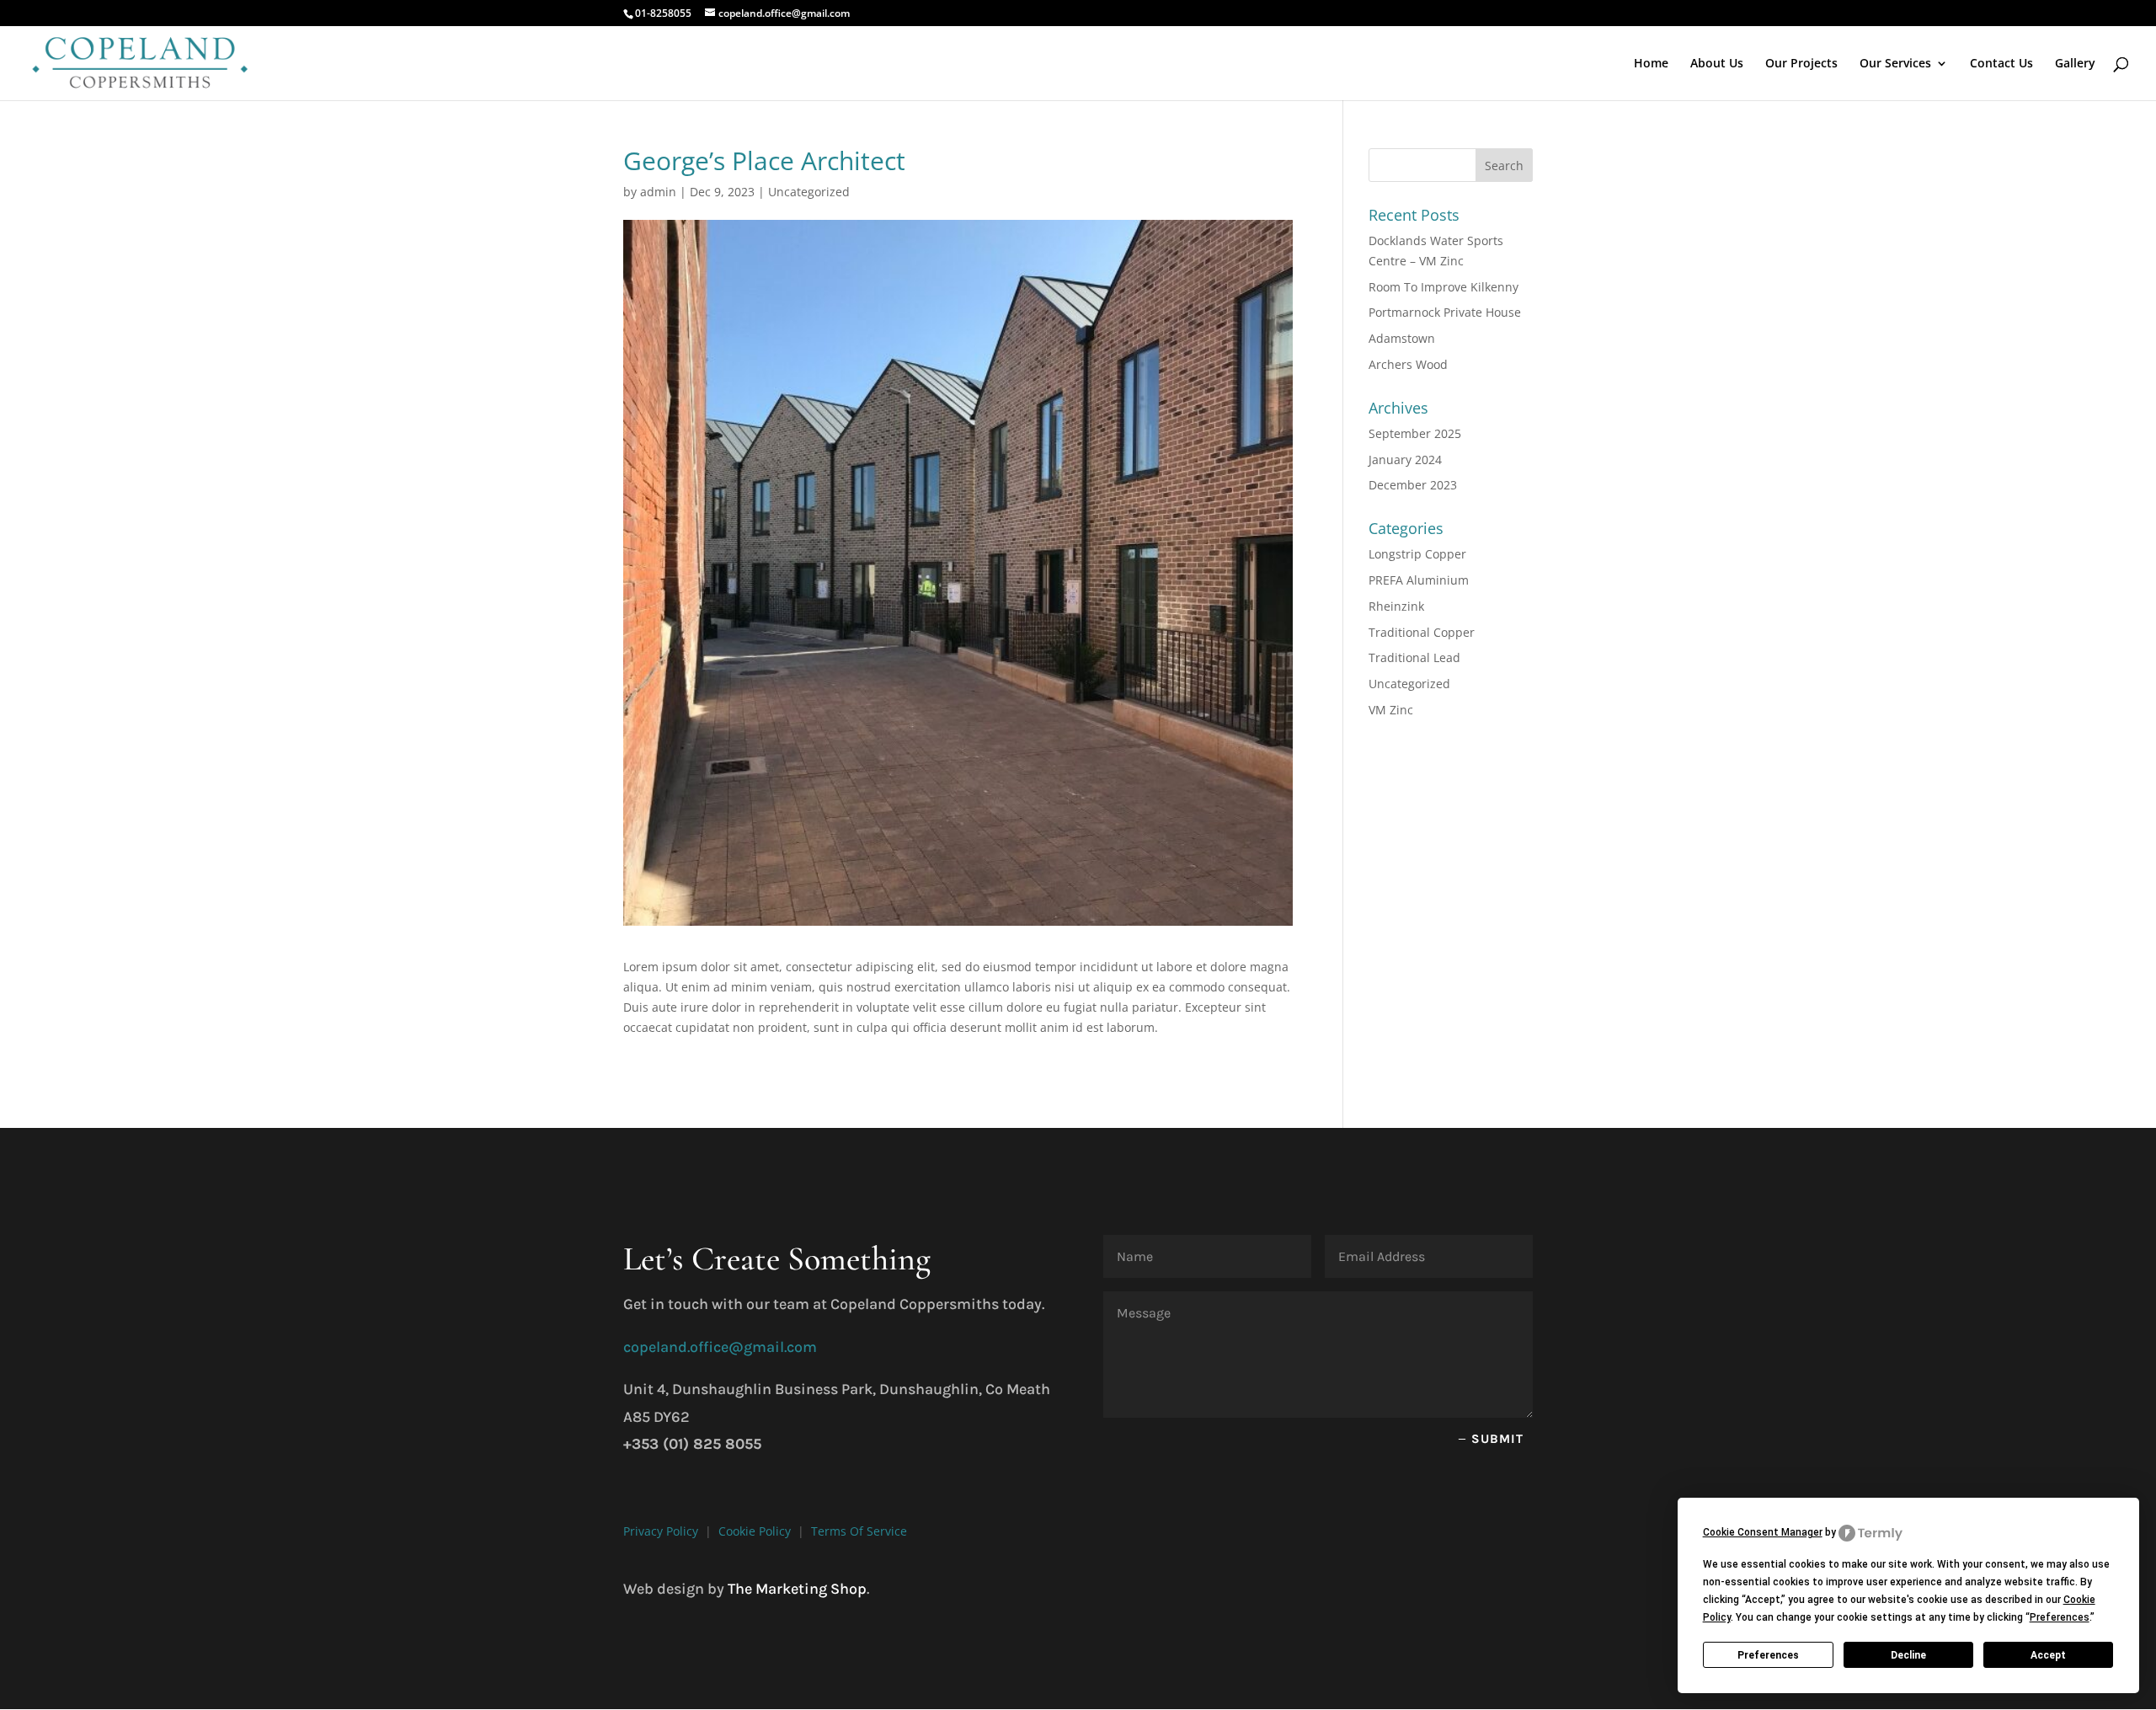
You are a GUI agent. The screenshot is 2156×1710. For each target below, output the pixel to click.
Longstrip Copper (1417, 554)
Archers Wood (1408, 364)
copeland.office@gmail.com (720, 1347)
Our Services (1895, 64)
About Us (1717, 64)
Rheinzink (1396, 606)
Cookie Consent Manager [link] (1763, 1532)
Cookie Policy (755, 1531)
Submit (1497, 1439)
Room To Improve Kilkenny (1444, 287)
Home (1651, 64)
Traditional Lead (1414, 657)
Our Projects (1801, 64)
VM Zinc (1391, 710)
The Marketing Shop (797, 1589)
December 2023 (1413, 485)
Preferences (1768, 1655)
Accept (2048, 1655)
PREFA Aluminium (1419, 580)
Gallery (2075, 64)
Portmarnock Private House (1445, 312)
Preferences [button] (2060, 1617)
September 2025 (1415, 433)
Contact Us (2001, 64)
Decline (1908, 1655)
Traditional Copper (1422, 632)
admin (658, 192)
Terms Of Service (859, 1531)
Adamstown (1402, 338)
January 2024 (1405, 460)
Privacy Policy (661, 1531)
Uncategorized (809, 192)
